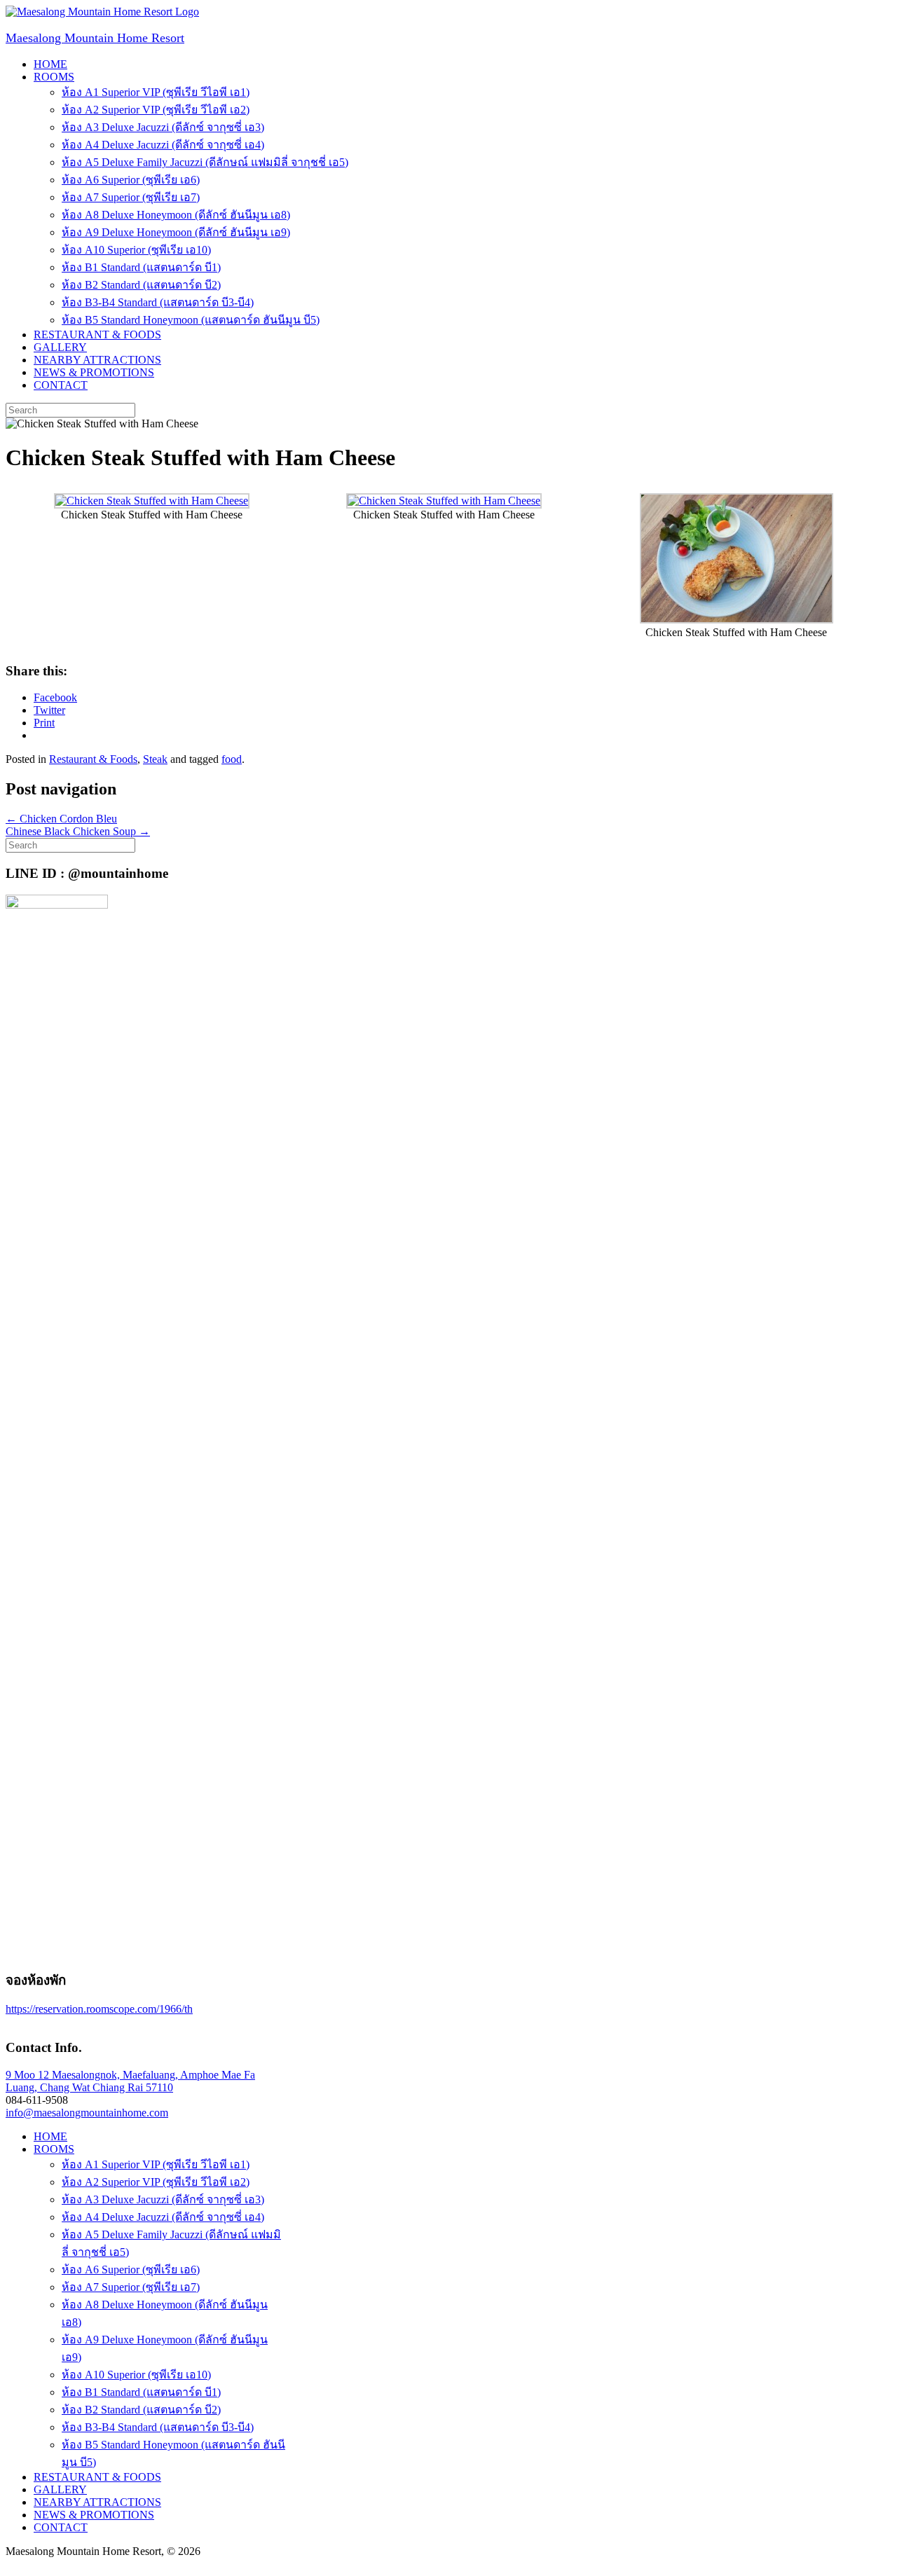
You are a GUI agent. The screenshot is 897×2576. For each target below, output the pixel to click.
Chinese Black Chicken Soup (78, 831)
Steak (155, 759)
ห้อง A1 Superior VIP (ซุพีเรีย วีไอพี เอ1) (156, 92)
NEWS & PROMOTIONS (94, 372)
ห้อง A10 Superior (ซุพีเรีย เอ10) (136, 250)
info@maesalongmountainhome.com (87, 2113)
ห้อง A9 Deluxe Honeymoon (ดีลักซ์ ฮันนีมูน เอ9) (176, 232)
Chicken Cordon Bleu (61, 819)
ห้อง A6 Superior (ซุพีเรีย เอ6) (131, 180)
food (232, 759)
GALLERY (60, 347)
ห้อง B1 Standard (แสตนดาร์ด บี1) (141, 267)
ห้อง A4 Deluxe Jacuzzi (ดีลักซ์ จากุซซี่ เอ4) (163, 145)
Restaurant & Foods (93, 759)
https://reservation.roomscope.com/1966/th (99, 2009)
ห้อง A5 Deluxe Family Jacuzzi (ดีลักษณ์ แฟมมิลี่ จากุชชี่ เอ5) (205, 162)
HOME (50, 64)
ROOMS (54, 77)
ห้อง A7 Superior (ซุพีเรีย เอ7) (131, 197)
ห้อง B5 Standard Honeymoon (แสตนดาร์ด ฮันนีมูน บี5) (191, 320)
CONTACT (61, 385)
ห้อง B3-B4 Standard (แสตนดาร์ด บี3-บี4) (158, 302)
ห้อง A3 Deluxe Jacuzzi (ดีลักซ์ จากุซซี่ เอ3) (163, 127)
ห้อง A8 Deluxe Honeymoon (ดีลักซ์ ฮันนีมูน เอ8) (176, 215)
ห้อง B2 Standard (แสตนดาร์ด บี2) (141, 285)
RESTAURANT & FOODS (97, 335)
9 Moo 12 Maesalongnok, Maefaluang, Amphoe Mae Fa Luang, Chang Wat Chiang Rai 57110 (130, 2081)
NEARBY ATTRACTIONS (97, 360)
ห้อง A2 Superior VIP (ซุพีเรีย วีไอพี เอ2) (156, 110)
